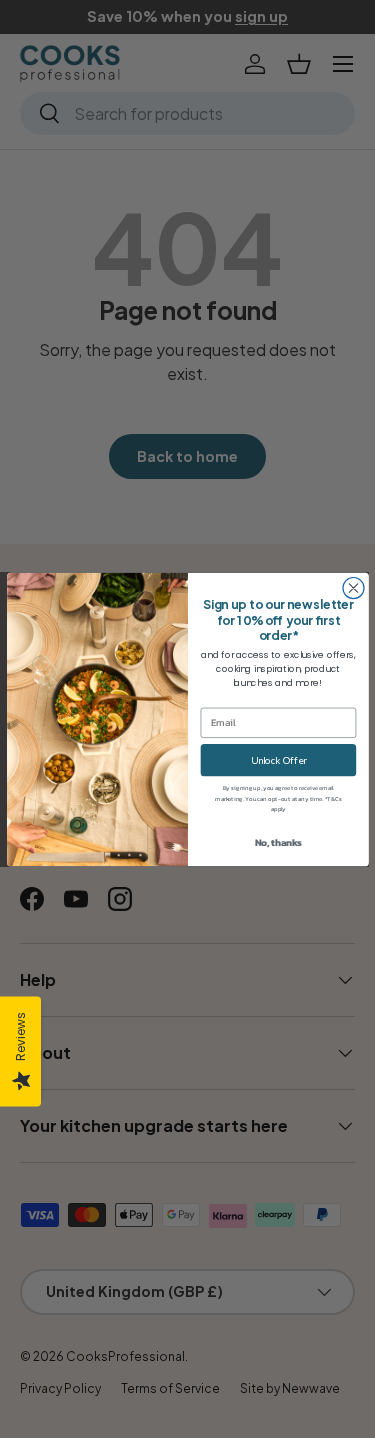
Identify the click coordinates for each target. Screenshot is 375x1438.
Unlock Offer (277, 759)
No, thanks (278, 842)
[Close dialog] (352, 587)
